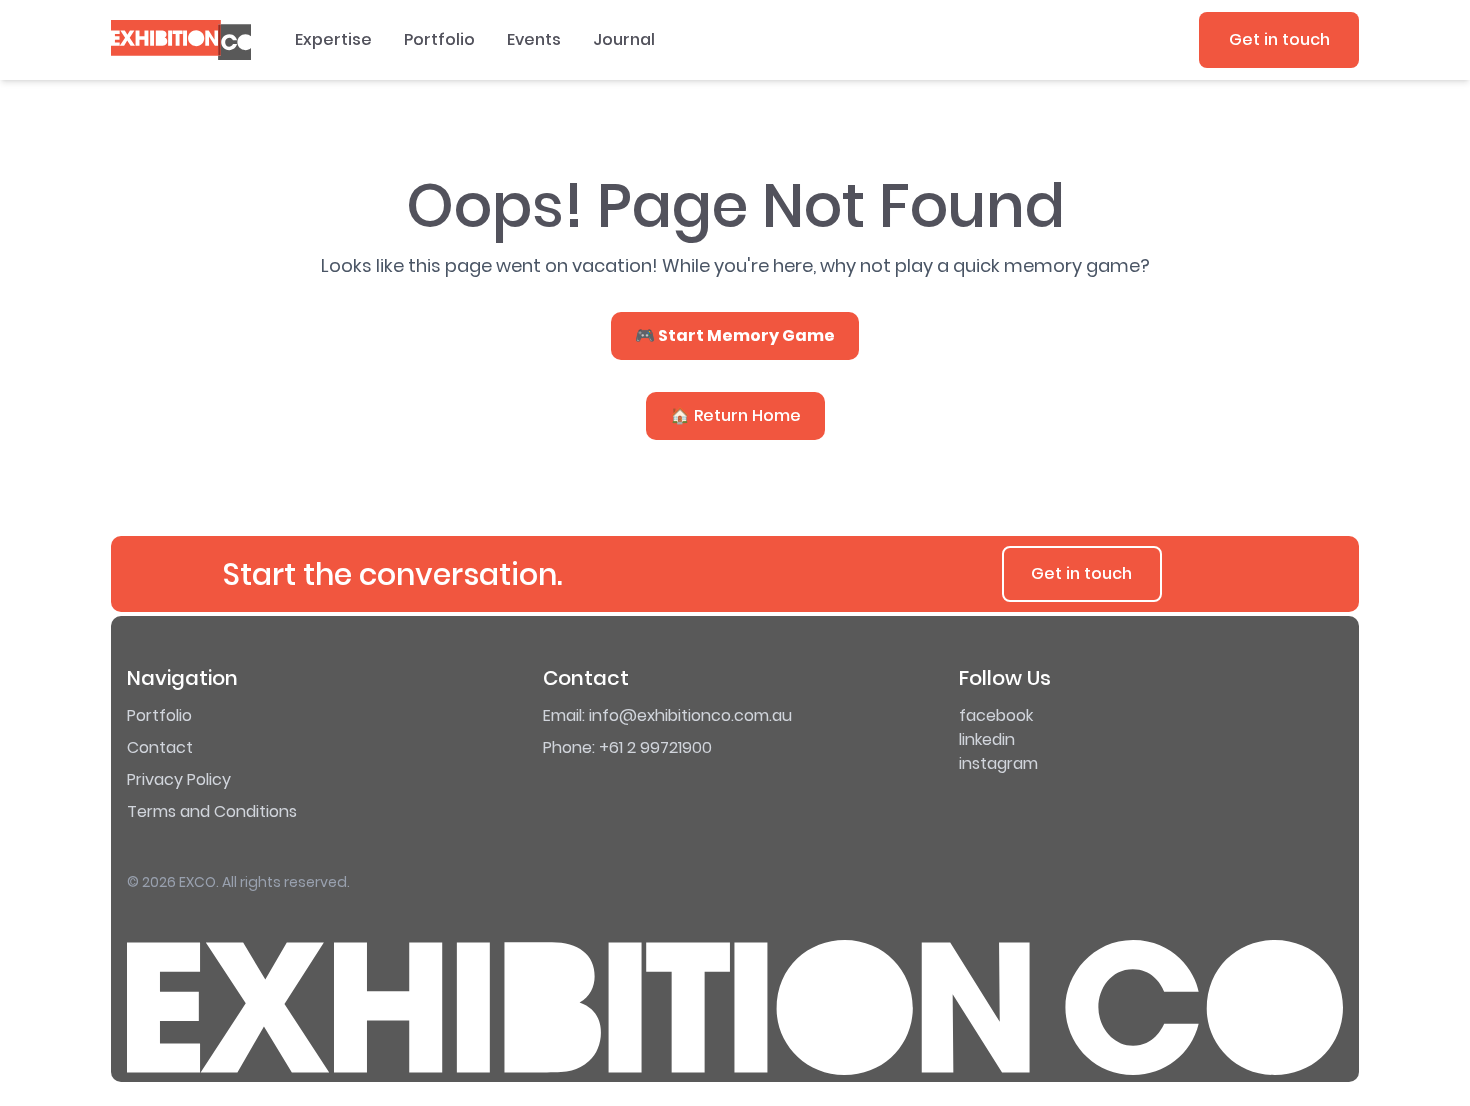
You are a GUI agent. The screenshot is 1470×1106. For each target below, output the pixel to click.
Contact (160, 747)
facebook (996, 715)
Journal (624, 39)
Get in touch (1279, 39)
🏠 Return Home (735, 415)
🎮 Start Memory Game (735, 335)
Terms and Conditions (212, 811)
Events (534, 39)
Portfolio (439, 39)
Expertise (333, 39)
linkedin (987, 739)
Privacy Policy (179, 779)
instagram (998, 763)
